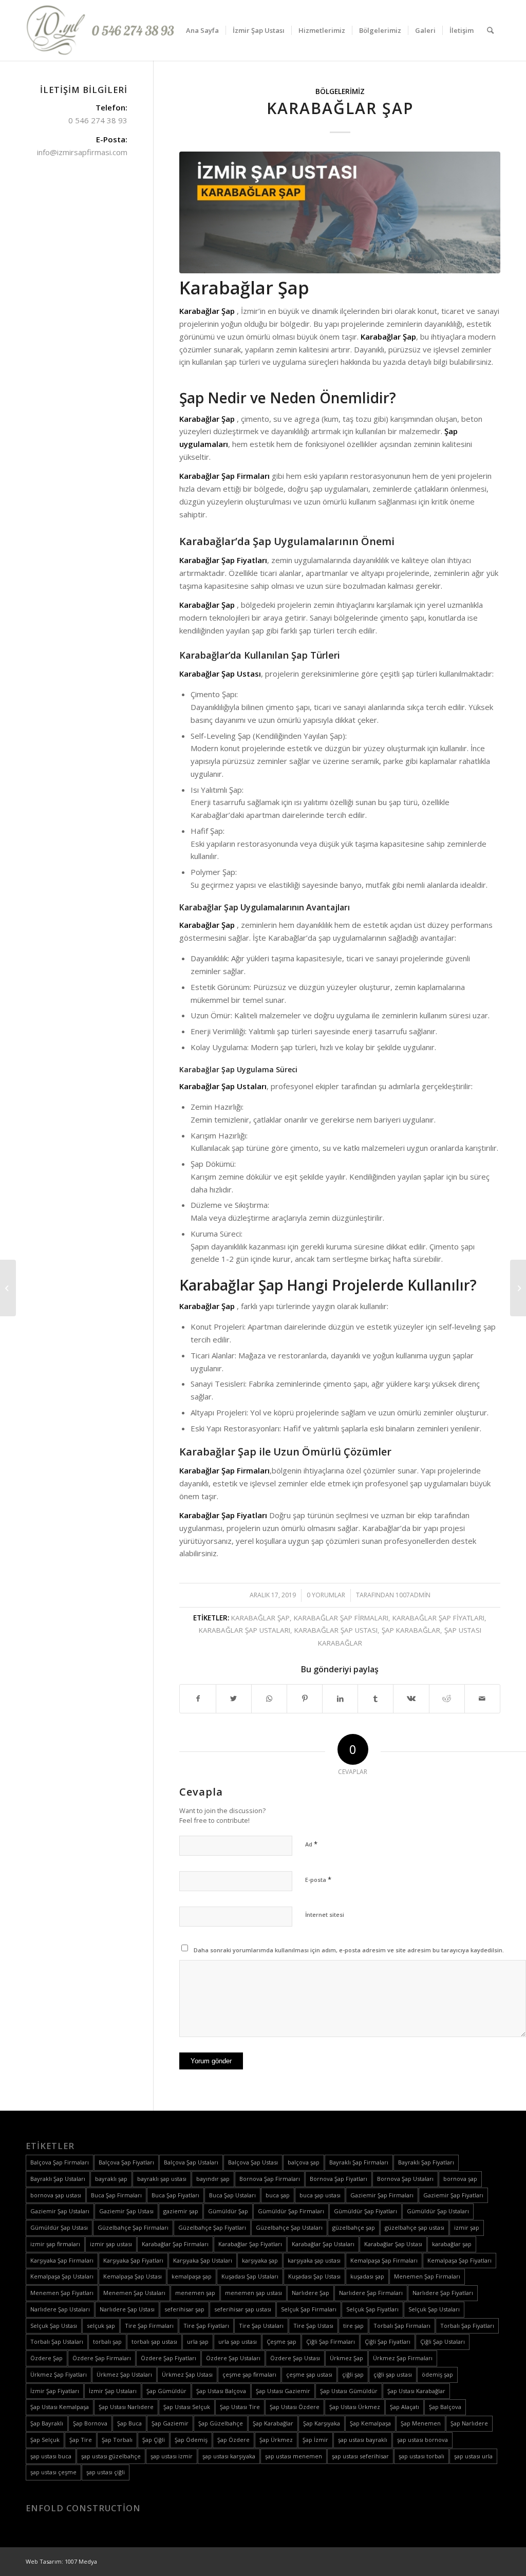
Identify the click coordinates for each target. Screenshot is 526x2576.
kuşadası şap (367, 2276)
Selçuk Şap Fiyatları (372, 2309)
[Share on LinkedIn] (340, 1699)
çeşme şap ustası (309, 2374)
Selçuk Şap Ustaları (434, 2309)
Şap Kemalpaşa (370, 2423)
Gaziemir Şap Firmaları (382, 2195)
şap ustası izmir (172, 2456)
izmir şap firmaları (55, 2244)
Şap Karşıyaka (322, 2423)
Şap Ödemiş (191, 2440)
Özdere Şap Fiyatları (168, 2358)
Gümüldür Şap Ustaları (438, 2211)
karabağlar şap (260, 1618)
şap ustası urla (473, 2456)
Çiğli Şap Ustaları (443, 2341)
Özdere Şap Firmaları (102, 2358)
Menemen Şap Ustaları (134, 2293)
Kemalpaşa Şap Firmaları (384, 2260)
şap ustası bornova (422, 2440)
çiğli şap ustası (393, 2374)
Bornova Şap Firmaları (270, 2179)
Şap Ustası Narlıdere (126, 2407)
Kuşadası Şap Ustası (314, 2276)
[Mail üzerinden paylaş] (482, 1699)
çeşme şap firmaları (249, 2374)
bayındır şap (213, 2179)
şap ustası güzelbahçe (111, 2456)
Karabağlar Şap (340, 108)
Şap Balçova (445, 2407)
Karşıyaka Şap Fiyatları (133, 2260)
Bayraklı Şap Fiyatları (426, 2162)
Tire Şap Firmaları (149, 2326)
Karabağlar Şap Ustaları (245, 1630)
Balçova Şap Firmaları (60, 2162)
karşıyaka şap (260, 2260)
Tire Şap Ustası (313, 2326)
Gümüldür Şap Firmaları (291, 2211)
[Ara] (490, 30)
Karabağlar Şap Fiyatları (438, 1618)
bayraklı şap (111, 2179)
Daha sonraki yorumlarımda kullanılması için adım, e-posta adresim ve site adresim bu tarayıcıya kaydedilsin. (349, 1950)
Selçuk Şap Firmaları (309, 2309)
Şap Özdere (233, 2440)
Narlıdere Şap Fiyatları (443, 2293)
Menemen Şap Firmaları (427, 2276)
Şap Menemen (421, 2423)
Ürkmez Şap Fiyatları (59, 2374)
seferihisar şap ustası (243, 2309)
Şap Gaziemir (170, 2423)
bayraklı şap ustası (162, 2179)
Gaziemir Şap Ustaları (60, 2211)
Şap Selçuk (45, 2440)
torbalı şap (107, 2341)
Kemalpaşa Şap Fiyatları (459, 2260)
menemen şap (195, 2293)
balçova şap (304, 2162)
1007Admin (413, 1595)
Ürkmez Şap (346, 2358)
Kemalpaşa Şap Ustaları (62, 2276)
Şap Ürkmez (276, 2440)
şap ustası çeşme (53, 2472)
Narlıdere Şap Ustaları (60, 2309)
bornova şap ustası (56, 2195)
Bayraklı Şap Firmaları (359, 2162)
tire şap (353, 2326)
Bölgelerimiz (340, 91)
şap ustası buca (51, 2456)
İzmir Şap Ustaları (113, 2391)
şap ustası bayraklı (363, 2440)
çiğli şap (353, 2374)
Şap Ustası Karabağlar (416, 2391)
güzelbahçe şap (354, 2227)
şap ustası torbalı (421, 2456)
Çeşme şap (281, 2341)
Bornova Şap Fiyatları (339, 2179)
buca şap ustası (320, 2195)
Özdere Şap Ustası (295, 2358)
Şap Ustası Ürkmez (355, 2407)
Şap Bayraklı (47, 2423)
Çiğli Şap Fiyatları (388, 2341)
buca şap (278, 2195)
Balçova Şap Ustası (253, 2162)
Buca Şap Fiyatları (175, 2195)
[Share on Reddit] (447, 1699)
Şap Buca (129, 2423)
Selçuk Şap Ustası (54, 2326)
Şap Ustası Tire (240, 2407)
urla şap (198, 2341)
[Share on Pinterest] (305, 1699)
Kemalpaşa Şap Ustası (133, 2276)
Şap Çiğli (154, 2440)
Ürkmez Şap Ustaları (124, 2374)
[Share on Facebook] (198, 1699)
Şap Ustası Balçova (221, 2391)
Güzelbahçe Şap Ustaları (289, 2227)
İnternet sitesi (325, 1915)
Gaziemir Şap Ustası (126, 2211)
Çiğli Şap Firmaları (331, 2341)
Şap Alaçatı (405, 2407)
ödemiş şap (437, 2374)
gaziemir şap (181, 2211)
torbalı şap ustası (154, 2341)
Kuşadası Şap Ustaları (250, 2276)
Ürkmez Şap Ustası (187, 2374)
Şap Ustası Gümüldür (349, 2391)
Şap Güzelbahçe (221, 2423)
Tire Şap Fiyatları (206, 2326)
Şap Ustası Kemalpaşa (60, 2407)
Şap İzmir (315, 2440)
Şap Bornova (90, 2423)
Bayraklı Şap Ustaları (58, 2179)
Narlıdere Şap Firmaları (371, 2293)
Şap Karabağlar (411, 1630)
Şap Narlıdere (469, 2423)
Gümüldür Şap (228, 2211)
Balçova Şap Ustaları (191, 2162)
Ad (311, 1844)
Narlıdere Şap (311, 2293)
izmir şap (467, 2227)
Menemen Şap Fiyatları (62, 2293)
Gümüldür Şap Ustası (59, 2227)
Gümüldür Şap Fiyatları (365, 2211)
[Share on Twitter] (234, 1699)
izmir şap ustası (111, 2244)
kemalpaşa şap (192, 2276)
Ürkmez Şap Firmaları (403, 2358)
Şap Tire (81, 2440)
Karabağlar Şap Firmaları (341, 1618)
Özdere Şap (46, 2358)
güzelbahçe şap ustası (415, 2227)
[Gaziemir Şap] (8, 1288)
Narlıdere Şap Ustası (127, 2309)
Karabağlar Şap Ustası (336, 1630)
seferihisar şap (184, 2309)
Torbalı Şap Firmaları (402, 2326)
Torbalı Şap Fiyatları (467, 2326)
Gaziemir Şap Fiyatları (453, 2195)
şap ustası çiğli (106, 2472)
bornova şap (460, 2179)
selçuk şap (101, 2326)
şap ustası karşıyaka (229, 2456)
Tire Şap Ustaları (261, 2326)
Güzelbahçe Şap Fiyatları (212, 2227)
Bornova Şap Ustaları (405, 2179)
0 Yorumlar (326, 1595)
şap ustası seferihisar (360, 2456)
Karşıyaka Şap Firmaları (62, 2260)
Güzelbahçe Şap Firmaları (133, 2227)
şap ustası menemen (294, 2456)
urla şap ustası (238, 2341)
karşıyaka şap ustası (314, 2260)
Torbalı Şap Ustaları (57, 2341)
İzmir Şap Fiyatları (55, 2391)
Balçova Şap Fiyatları (126, 2162)
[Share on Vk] (411, 1699)
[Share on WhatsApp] (269, 1699)
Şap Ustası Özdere (295, 2407)
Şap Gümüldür (166, 2391)
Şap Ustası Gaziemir (283, 2391)
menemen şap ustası (253, 2293)
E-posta (318, 1879)
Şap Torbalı (117, 2440)
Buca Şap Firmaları (116, 2195)
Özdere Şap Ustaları (233, 2358)
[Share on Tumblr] (375, 1699)
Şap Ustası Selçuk (187, 2407)
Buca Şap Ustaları (232, 2195)
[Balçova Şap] (518, 1288)
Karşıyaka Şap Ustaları (203, 2260)
